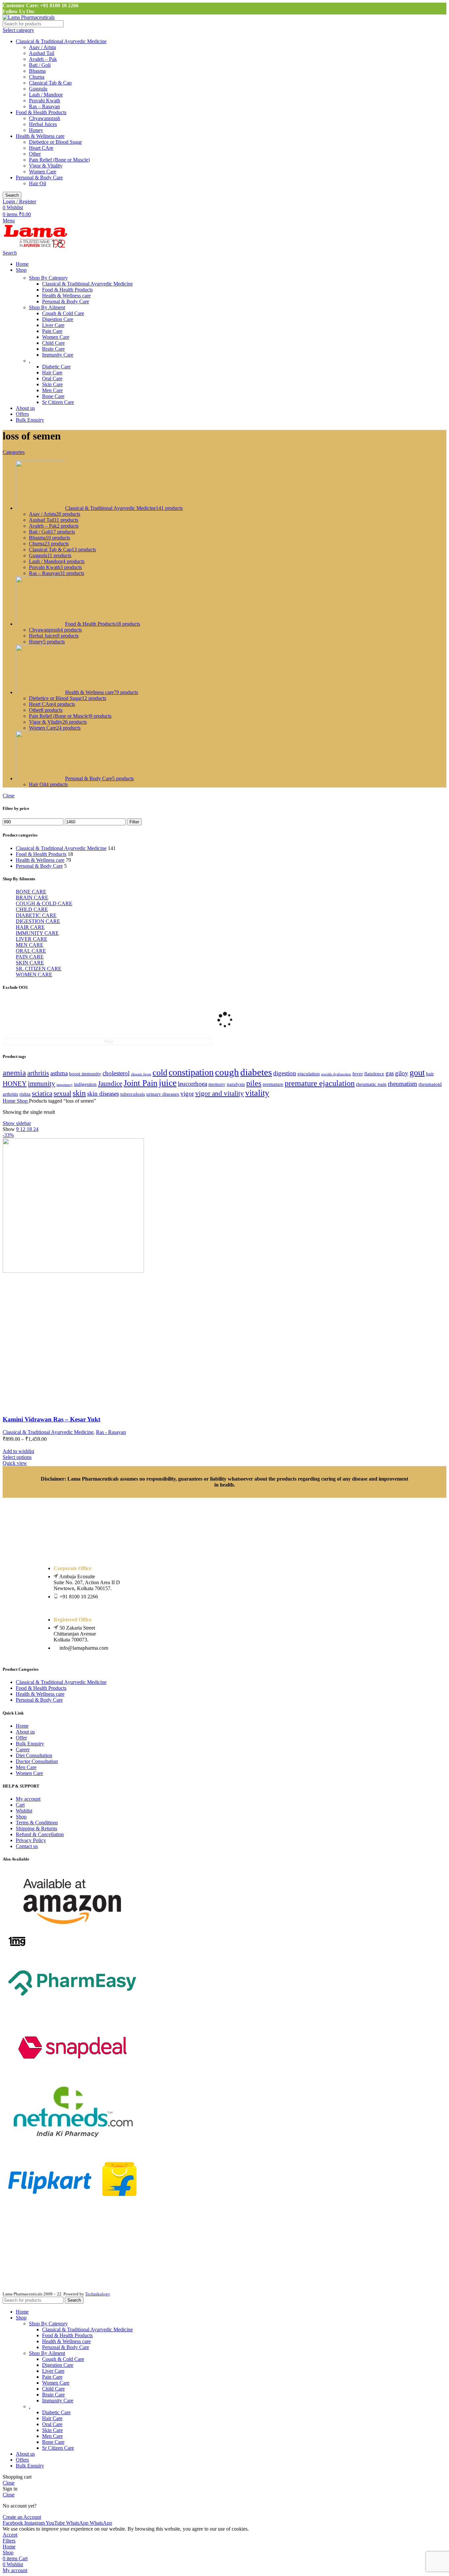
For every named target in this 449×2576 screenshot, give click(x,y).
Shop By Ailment (47, 307)
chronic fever (141, 1074)
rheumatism (402, 1084)
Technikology (97, 2294)
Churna (37, 77)
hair (430, 1074)
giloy (402, 1073)
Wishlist (24, 1811)
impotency (65, 1085)
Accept (10, 2535)
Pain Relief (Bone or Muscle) (59, 160)
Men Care (52, 390)
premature (273, 1084)
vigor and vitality (220, 1093)
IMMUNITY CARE (37, 933)
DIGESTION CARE (38, 921)
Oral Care (52, 378)
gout (417, 1073)
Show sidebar (17, 1123)
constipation (191, 1072)
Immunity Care (58, 355)
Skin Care (52, 384)
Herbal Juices (43, 124)
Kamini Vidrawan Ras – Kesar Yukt (51, 1419)
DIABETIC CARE (36, 915)
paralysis (236, 1084)
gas (390, 1073)
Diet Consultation (34, 1755)
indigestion (85, 1084)
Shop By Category (48, 278)
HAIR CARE (30, 927)
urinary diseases (163, 1094)
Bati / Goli (40, 65)
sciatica (42, 1093)
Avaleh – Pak (43, 59)
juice (168, 1083)
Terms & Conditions (37, 1823)
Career (23, 1750)
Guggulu (38, 89)
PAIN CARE (30, 957)
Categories (14, 452)
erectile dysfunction (336, 1074)
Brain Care (53, 349)
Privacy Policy (31, 1840)
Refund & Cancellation (40, 1834)
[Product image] (73, 1407)
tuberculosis (133, 1094)
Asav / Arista (42, 47)
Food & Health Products (41, 112)
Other (35, 154)
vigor (187, 1094)
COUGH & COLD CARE (44, 903)
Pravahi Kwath (45, 100)
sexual (62, 1093)
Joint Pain (141, 1083)
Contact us (27, 1846)
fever (358, 1074)
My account (28, 1799)
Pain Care (52, 331)
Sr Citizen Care (58, 402)
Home (10, 1101)
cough (227, 1072)
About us (25, 1732)
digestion (285, 1073)
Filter (134, 822)
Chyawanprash (45, 118)
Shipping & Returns (36, 1828)
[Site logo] (29, 17)
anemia (14, 1073)
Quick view (15, 1463)
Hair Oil (37, 183)
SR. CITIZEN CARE (39, 969)
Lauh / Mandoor (46, 95)
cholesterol (116, 1073)
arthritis (38, 1073)
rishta (25, 1094)
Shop (23, 1101)
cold (160, 1073)
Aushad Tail (42, 53)
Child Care (53, 343)
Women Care (43, 172)
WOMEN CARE (34, 975)
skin (79, 1093)
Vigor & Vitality (46, 166)
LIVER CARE (32, 939)
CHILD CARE (32, 909)
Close (9, 796)
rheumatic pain (371, 1084)
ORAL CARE (31, 951)
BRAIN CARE (32, 898)
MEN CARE (30, 945)
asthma (59, 1073)
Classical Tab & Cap (50, 83)
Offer (21, 1738)
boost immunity (85, 1074)
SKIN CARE (30, 963)
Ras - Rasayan (111, 1432)
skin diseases (103, 1094)
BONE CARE (31, 892)
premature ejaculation (320, 1083)
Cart (20, 1805)
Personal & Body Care (39, 177)
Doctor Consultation (37, 1761)
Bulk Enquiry (30, 1744)
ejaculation (309, 1074)
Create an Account (22, 2517)
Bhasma (37, 71)
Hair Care (52, 373)
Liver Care (53, 325)
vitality (257, 1093)
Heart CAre (41, 148)
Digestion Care (58, 319)
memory (217, 1084)
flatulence (374, 1074)
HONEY (15, 1084)
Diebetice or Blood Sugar (55, 142)
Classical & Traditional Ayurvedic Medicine (61, 41)
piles (254, 1083)
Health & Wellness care (40, 136)
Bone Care (53, 396)
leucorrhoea (192, 1084)
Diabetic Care (56, 367)
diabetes (256, 1072)
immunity (42, 1084)
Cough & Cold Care (63, 313)
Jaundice (110, 1084)
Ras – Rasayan (44, 106)
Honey (36, 130)
